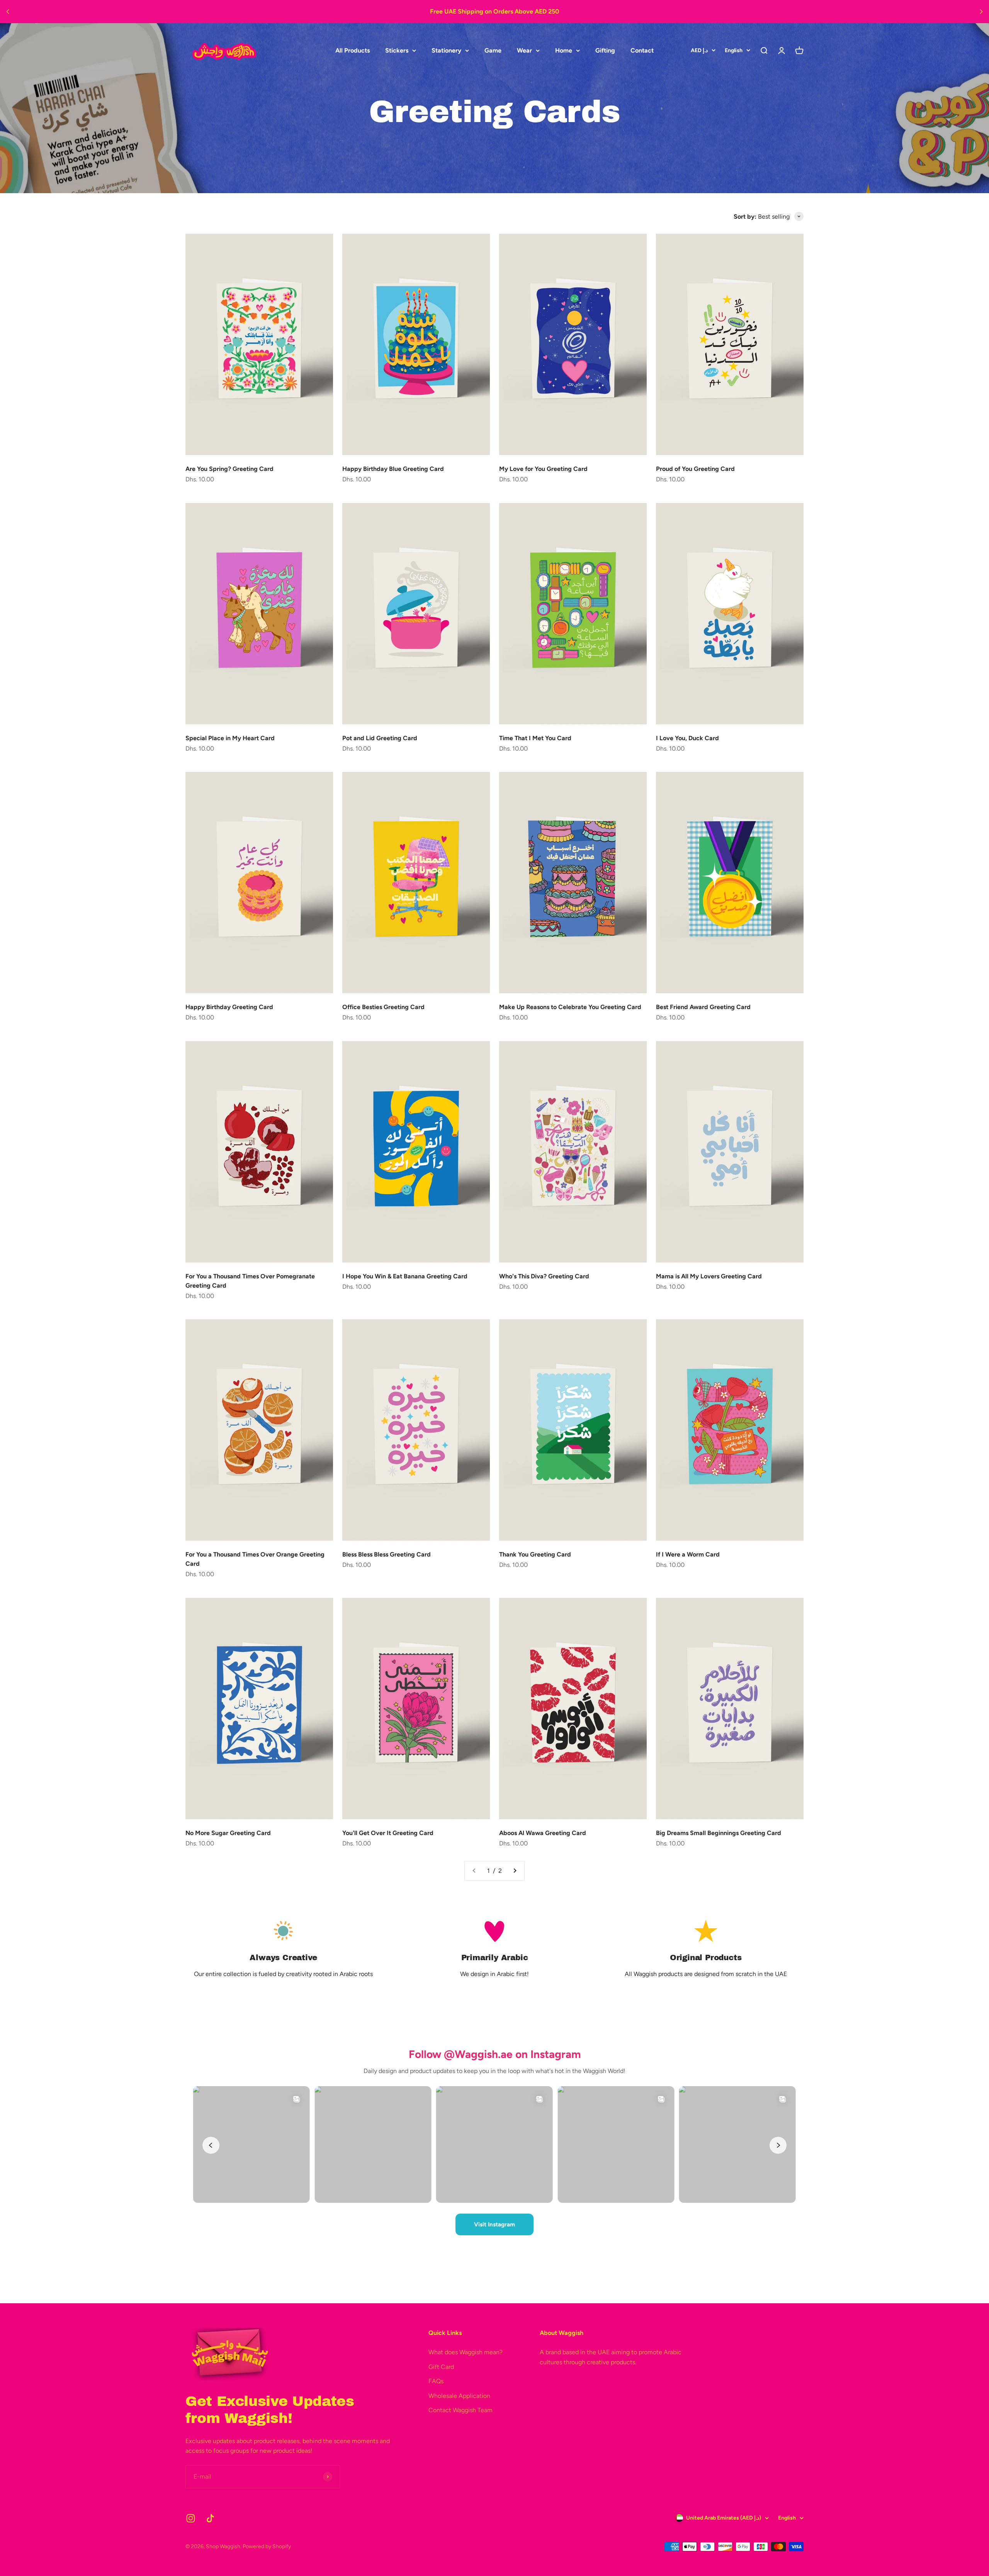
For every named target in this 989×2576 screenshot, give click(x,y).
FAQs (436, 2381)
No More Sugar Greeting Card (228, 1833)
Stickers (397, 50)
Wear (524, 50)
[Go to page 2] (515, 1871)
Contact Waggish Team (461, 2410)
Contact (642, 50)
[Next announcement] (981, 12)
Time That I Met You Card (535, 738)
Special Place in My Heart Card (230, 738)
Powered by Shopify (267, 2546)
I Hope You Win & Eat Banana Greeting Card (405, 1276)
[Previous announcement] (8, 12)
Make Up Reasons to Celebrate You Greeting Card (570, 1007)
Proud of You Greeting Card (695, 469)
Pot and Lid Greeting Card (380, 738)
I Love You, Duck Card (687, 738)
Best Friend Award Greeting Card (703, 1007)
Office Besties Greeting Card (383, 1007)
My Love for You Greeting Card (543, 469)
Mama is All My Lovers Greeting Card (709, 1276)
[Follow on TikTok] (210, 2518)
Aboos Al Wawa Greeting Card (543, 1833)
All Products (353, 50)
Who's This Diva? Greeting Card (544, 1276)
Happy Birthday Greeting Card (229, 1007)
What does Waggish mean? (466, 2352)
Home (564, 50)
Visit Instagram (494, 2224)
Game (493, 50)
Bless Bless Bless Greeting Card (387, 1554)
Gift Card (441, 2367)
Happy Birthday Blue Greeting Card (393, 469)
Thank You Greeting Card (535, 1554)
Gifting (605, 50)
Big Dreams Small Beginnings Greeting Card (719, 1833)
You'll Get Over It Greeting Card (388, 1833)
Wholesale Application (459, 2396)
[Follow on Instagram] (191, 2518)
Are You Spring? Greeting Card (229, 469)
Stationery (446, 50)
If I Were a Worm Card (688, 1554)
